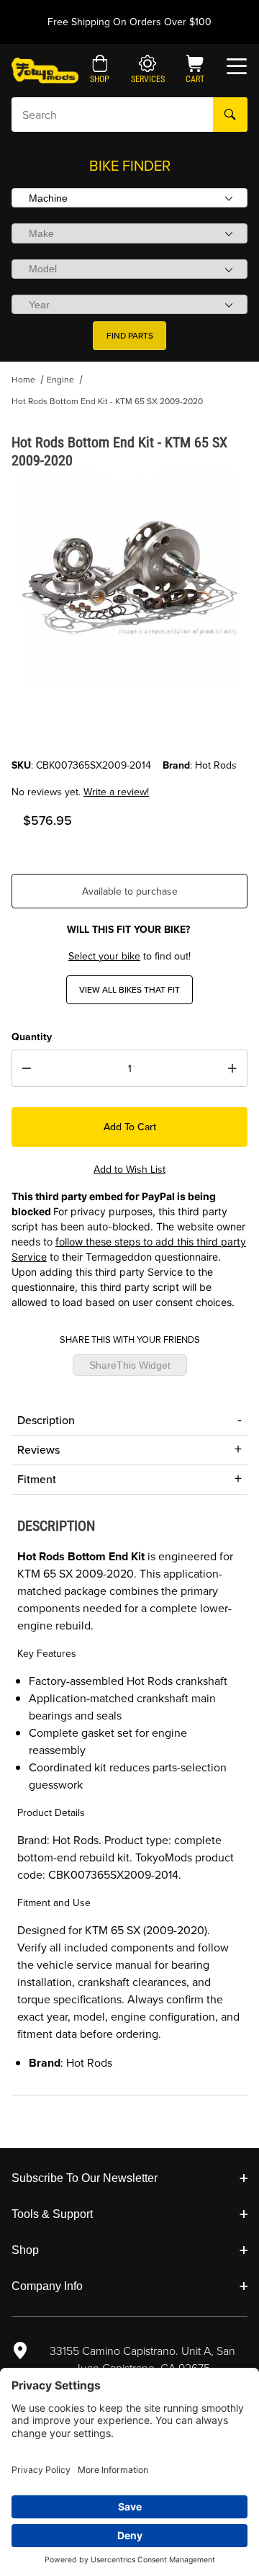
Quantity (32, 1037)
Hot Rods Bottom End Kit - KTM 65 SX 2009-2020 (107, 401)
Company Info (47, 2286)
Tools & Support (52, 2214)
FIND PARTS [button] (130, 336)
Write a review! (116, 792)
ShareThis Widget (130, 1365)
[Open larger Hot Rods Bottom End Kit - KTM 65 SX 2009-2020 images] (129, 578)
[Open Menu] (237, 66)
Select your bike (104, 956)
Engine (60, 380)
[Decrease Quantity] (27, 1068)
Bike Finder (130, 166)
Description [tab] (46, 1420)
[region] (129, 723)
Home (23, 380)
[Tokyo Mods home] (45, 70)
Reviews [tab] (38, 1450)
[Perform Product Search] (230, 115)
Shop (25, 2250)
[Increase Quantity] (232, 1068)
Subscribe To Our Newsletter (85, 2178)
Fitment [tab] (37, 1479)
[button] (100, 71)
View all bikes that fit (129, 990)
